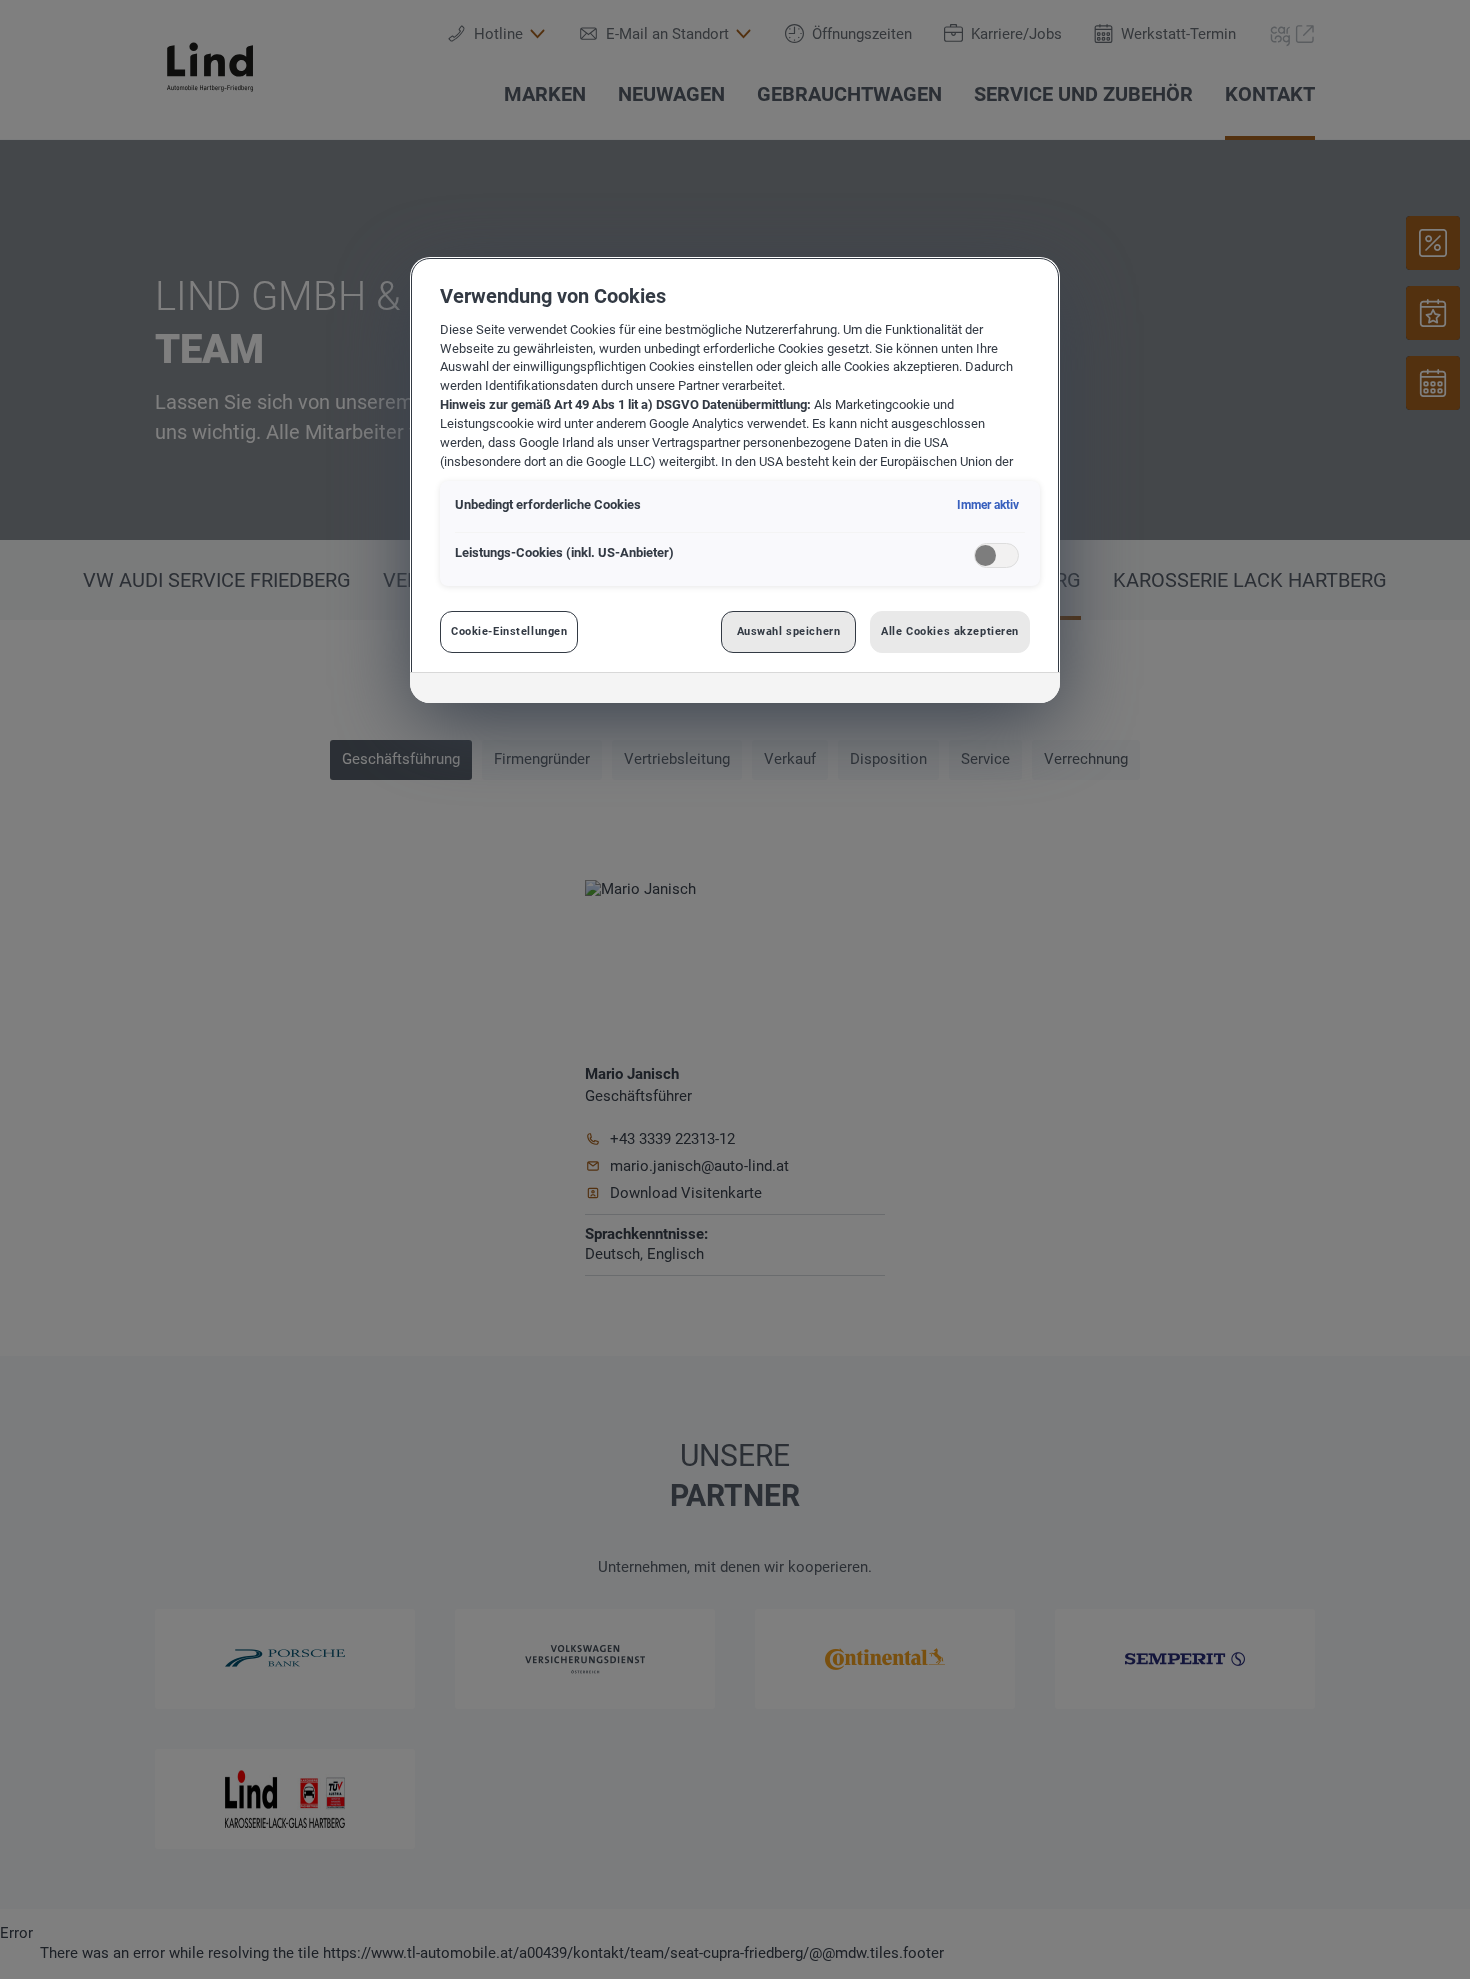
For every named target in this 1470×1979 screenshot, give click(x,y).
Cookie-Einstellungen (509, 631)
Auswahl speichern (789, 631)
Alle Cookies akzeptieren (950, 631)
